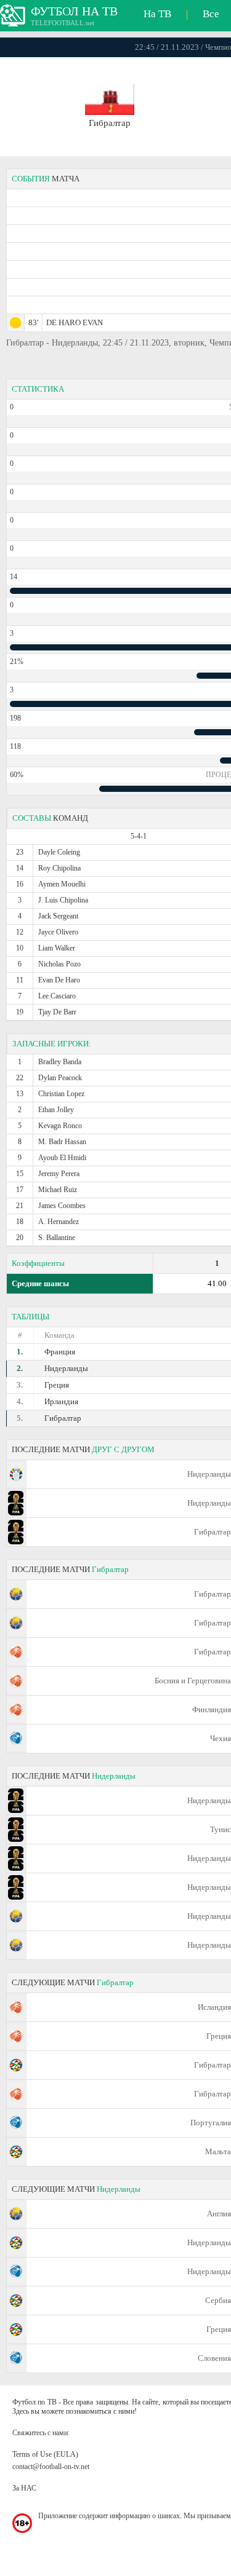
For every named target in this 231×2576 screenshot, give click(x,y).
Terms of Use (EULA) (45, 2454)
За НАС (24, 2488)
